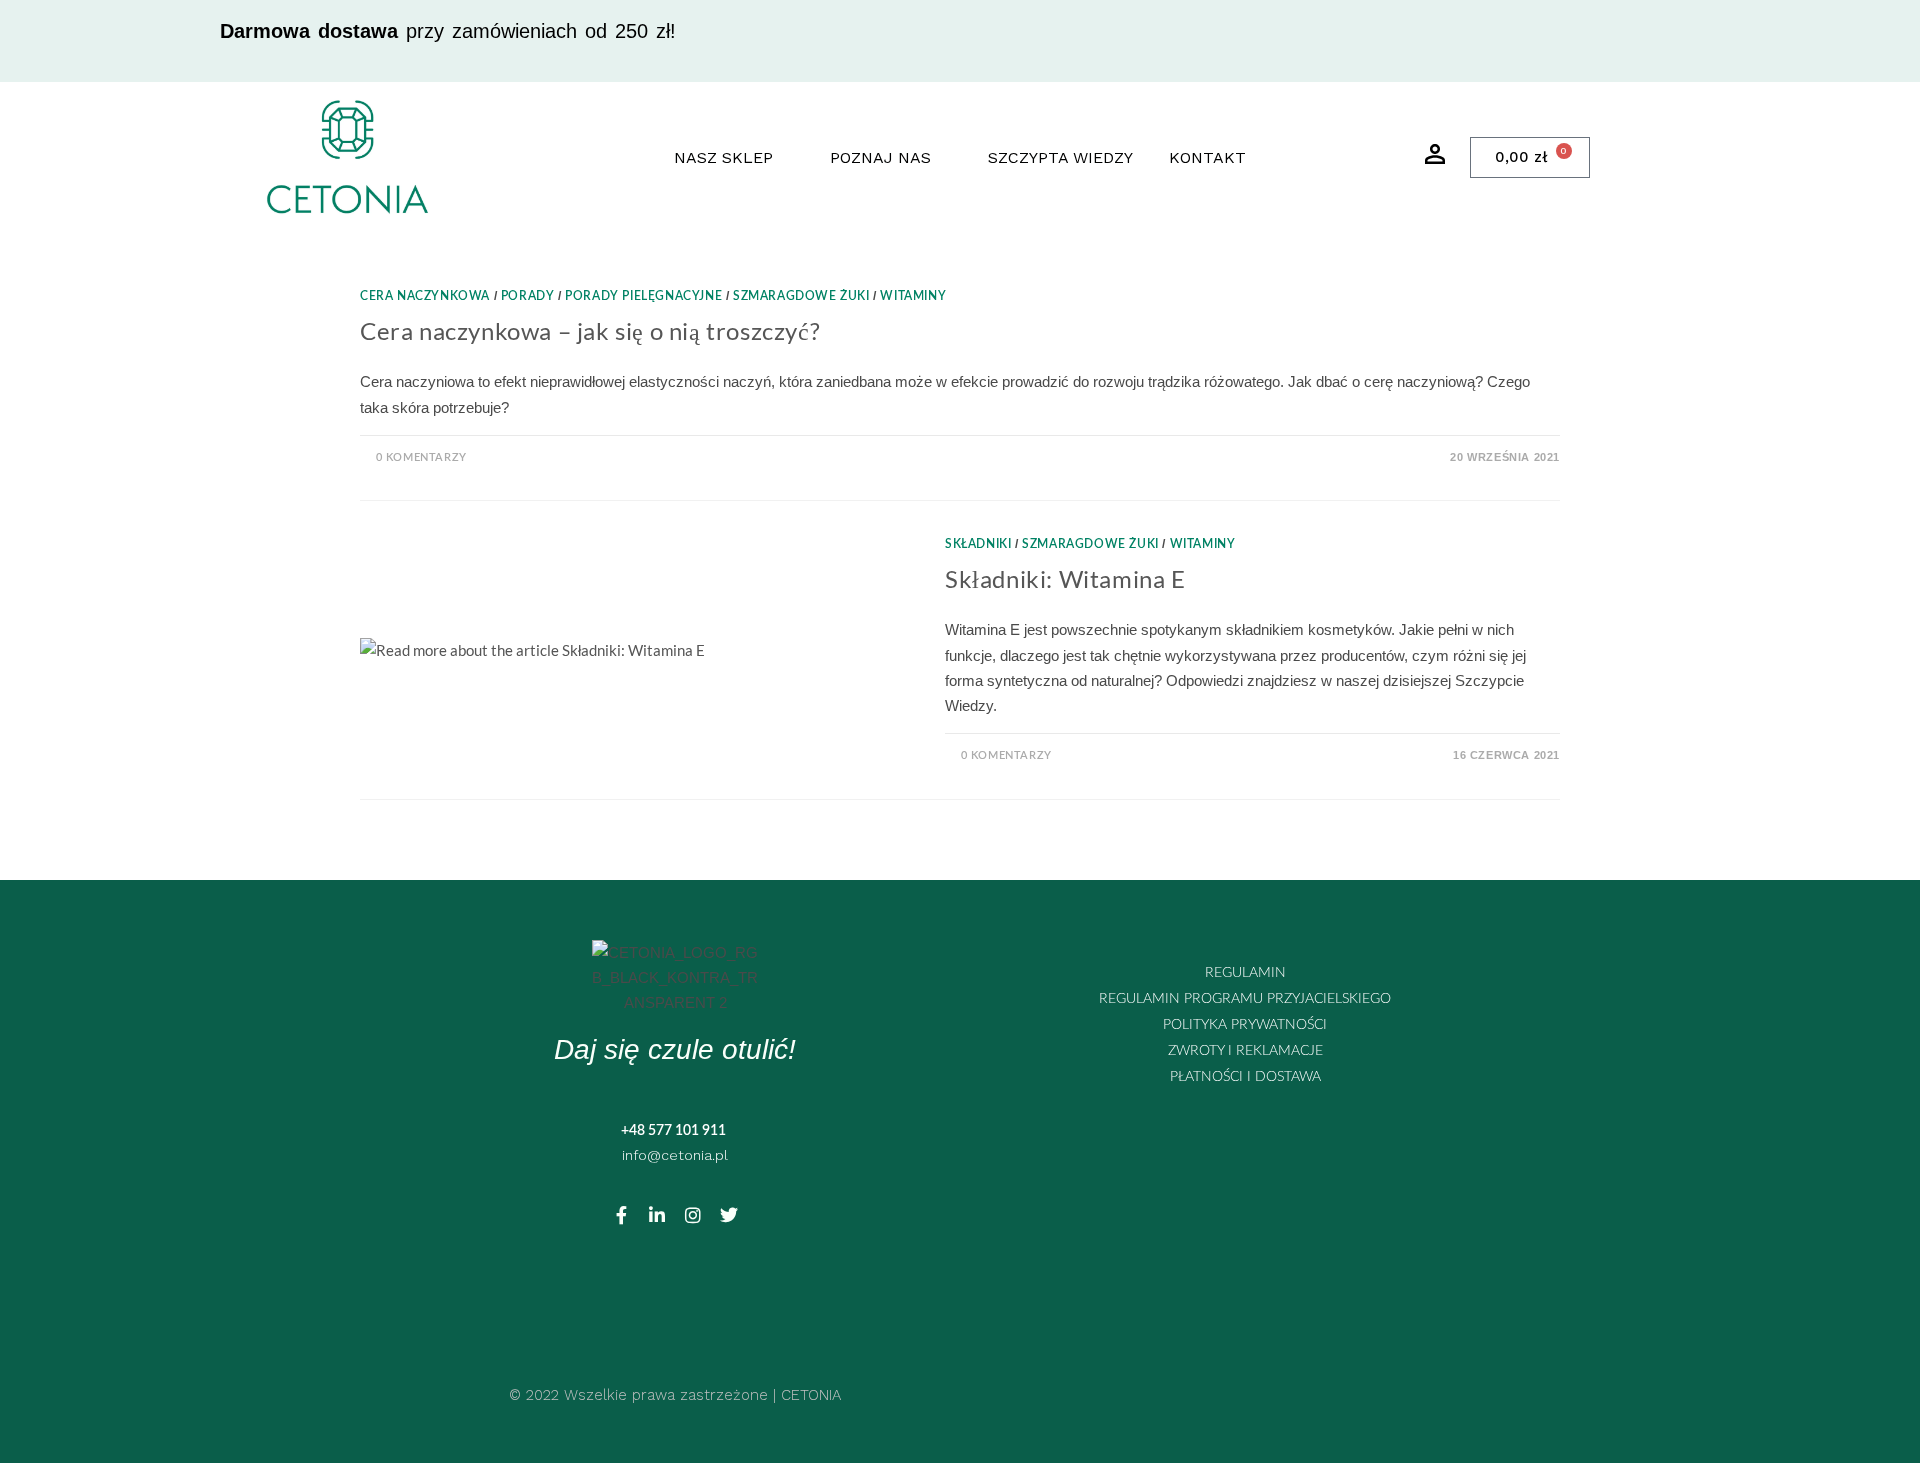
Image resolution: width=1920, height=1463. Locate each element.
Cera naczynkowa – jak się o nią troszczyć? (590, 330)
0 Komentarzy (421, 457)
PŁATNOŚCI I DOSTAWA (1245, 1077)
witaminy (913, 296)
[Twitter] (729, 1215)
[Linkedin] (657, 1215)
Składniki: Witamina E (1065, 578)
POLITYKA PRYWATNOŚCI (1245, 1025)
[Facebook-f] (621, 1215)
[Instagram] (693, 1215)
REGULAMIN (1245, 973)
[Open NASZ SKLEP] (786, 158)
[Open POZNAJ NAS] (944, 158)
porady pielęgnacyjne (643, 296)
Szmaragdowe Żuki (801, 296)
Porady (528, 296)
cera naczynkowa (425, 296)
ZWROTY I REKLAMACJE (1245, 1051)
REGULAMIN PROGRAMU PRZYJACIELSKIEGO (1245, 999)
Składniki (978, 544)
